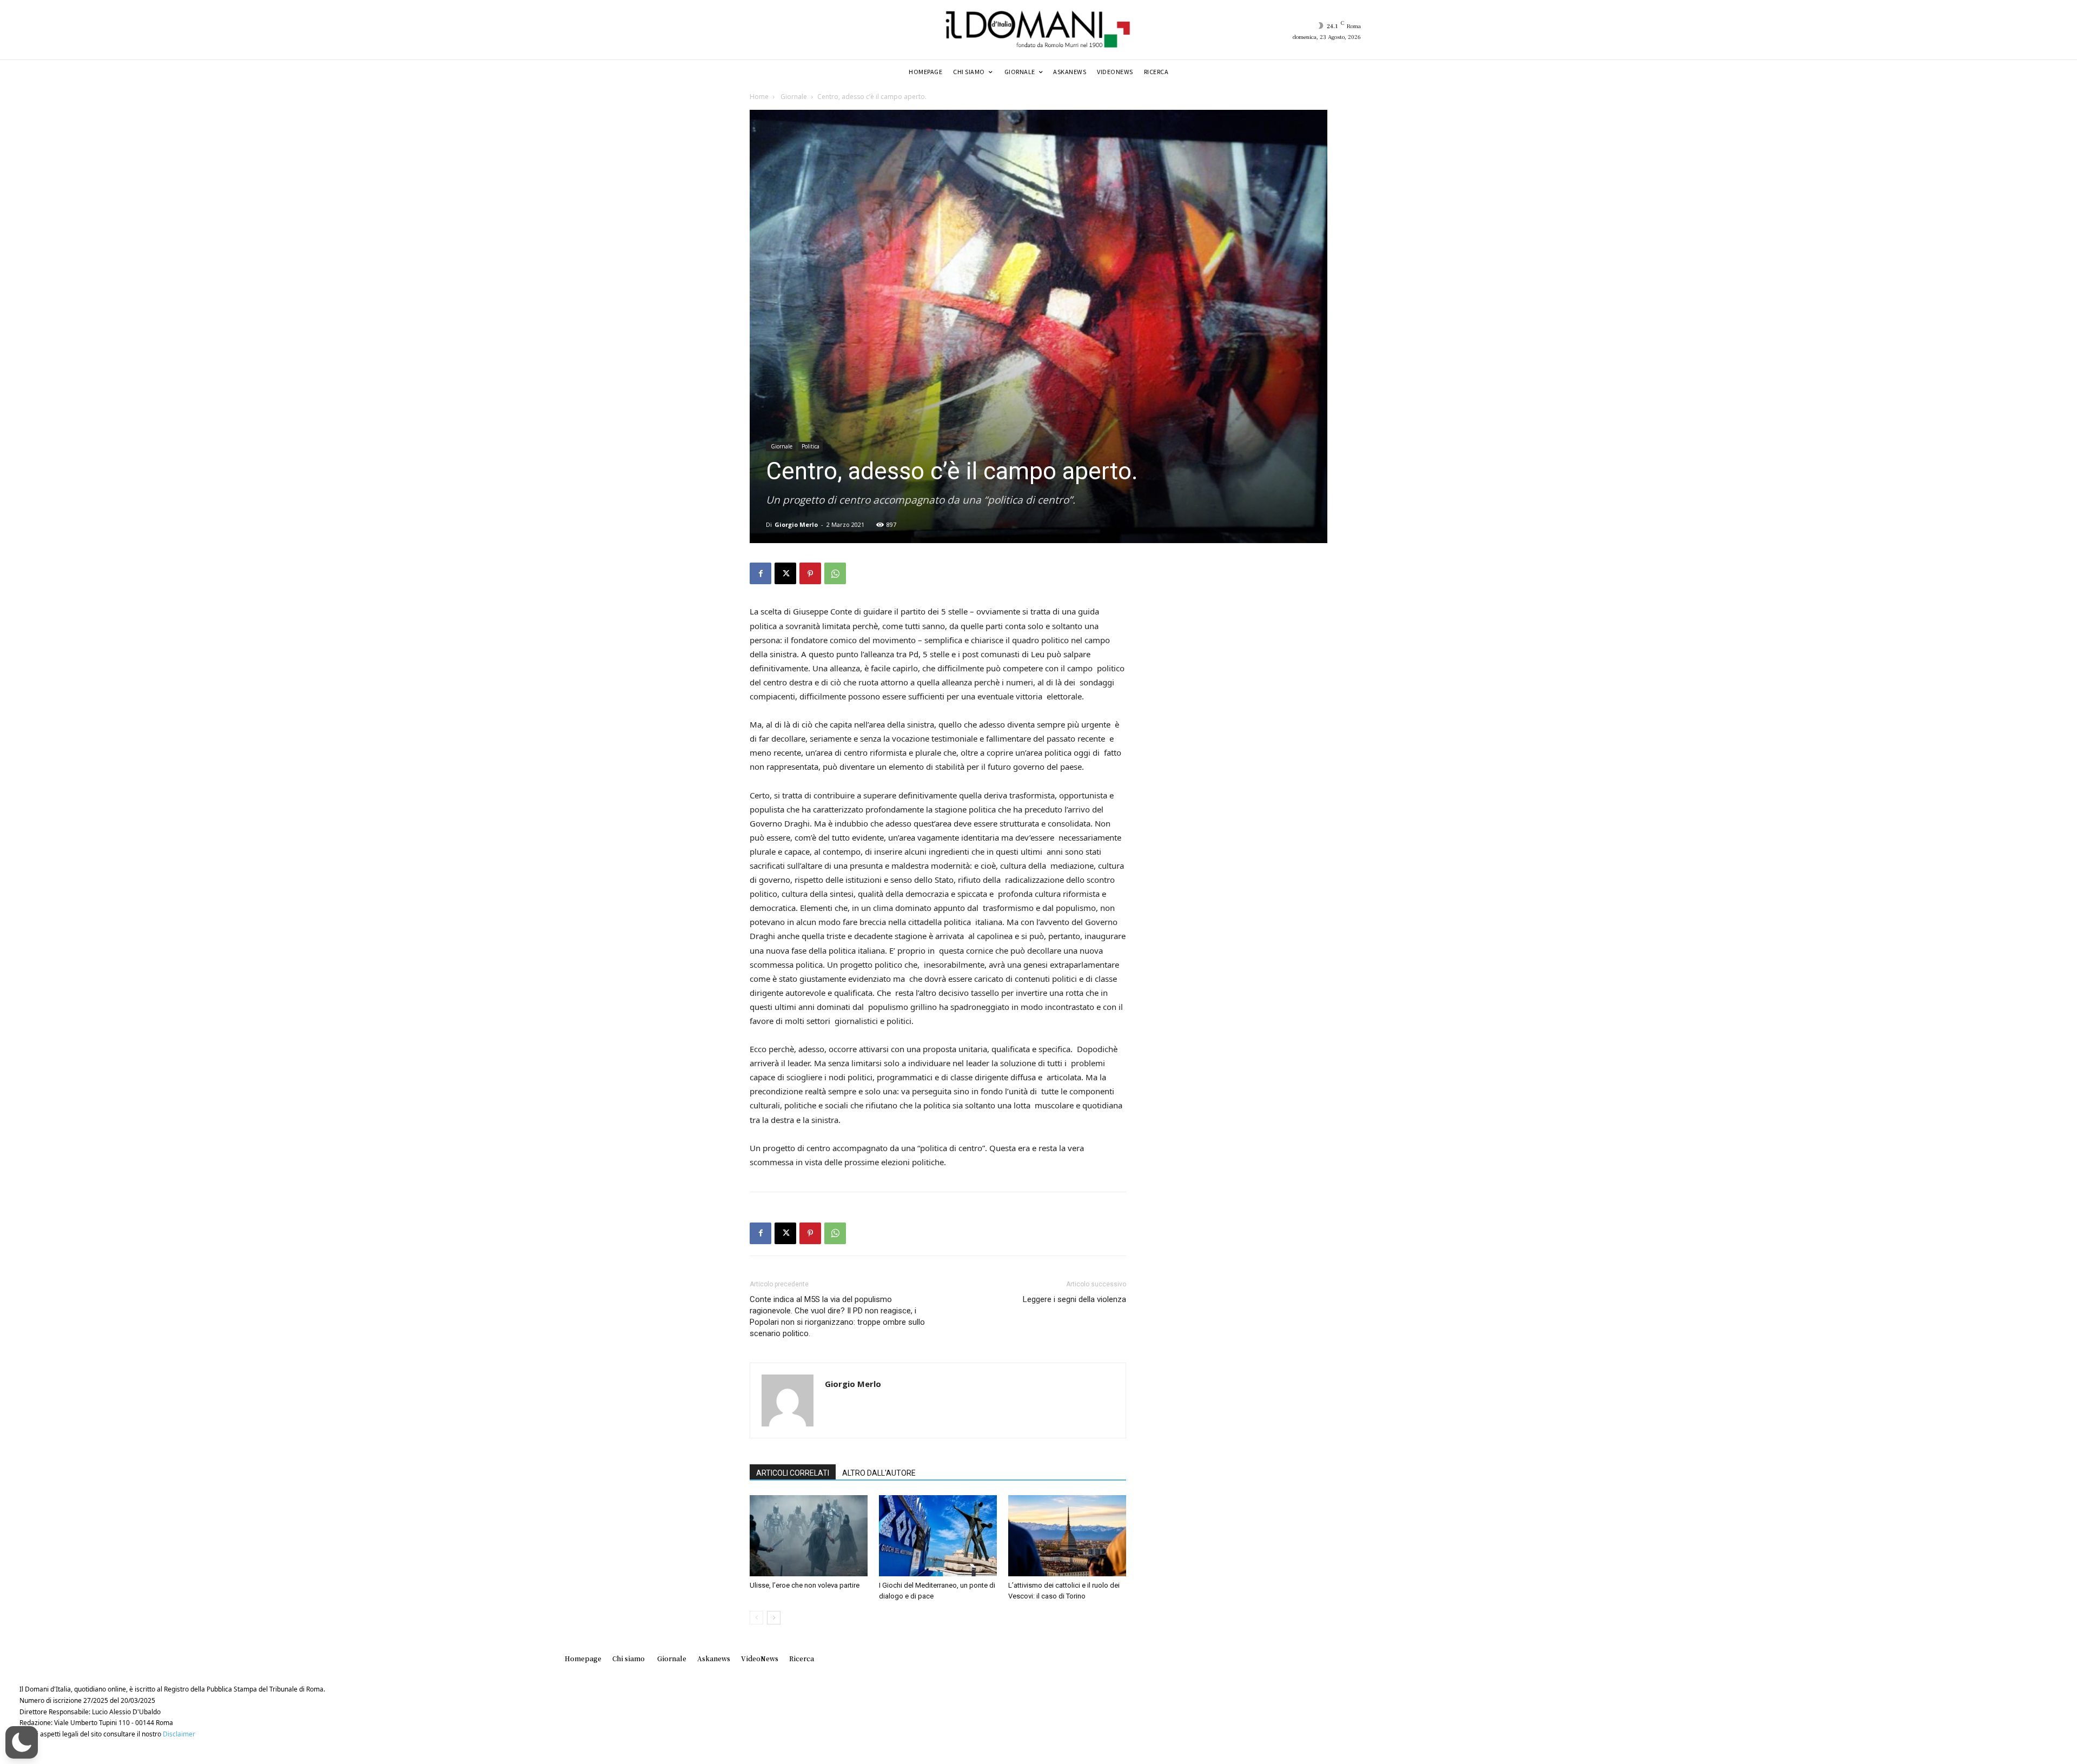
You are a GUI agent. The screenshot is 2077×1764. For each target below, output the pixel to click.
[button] (22, 1742)
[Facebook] (760, 573)
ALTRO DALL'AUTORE (879, 1473)
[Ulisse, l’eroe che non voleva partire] (809, 1536)
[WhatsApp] (835, 573)
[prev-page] (756, 1618)
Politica (811, 446)
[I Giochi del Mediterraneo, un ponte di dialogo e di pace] (938, 1536)
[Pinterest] (810, 573)
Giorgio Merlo (796, 524)
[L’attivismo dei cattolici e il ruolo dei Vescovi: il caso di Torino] (1067, 1536)
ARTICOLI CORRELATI (793, 1473)
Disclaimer (179, 1734)
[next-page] (774, 1618)
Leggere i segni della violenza (1074, 1299)
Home (759, 97)
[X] (785, 573)
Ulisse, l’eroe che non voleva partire (805, 1585)
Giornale (793, 97)
